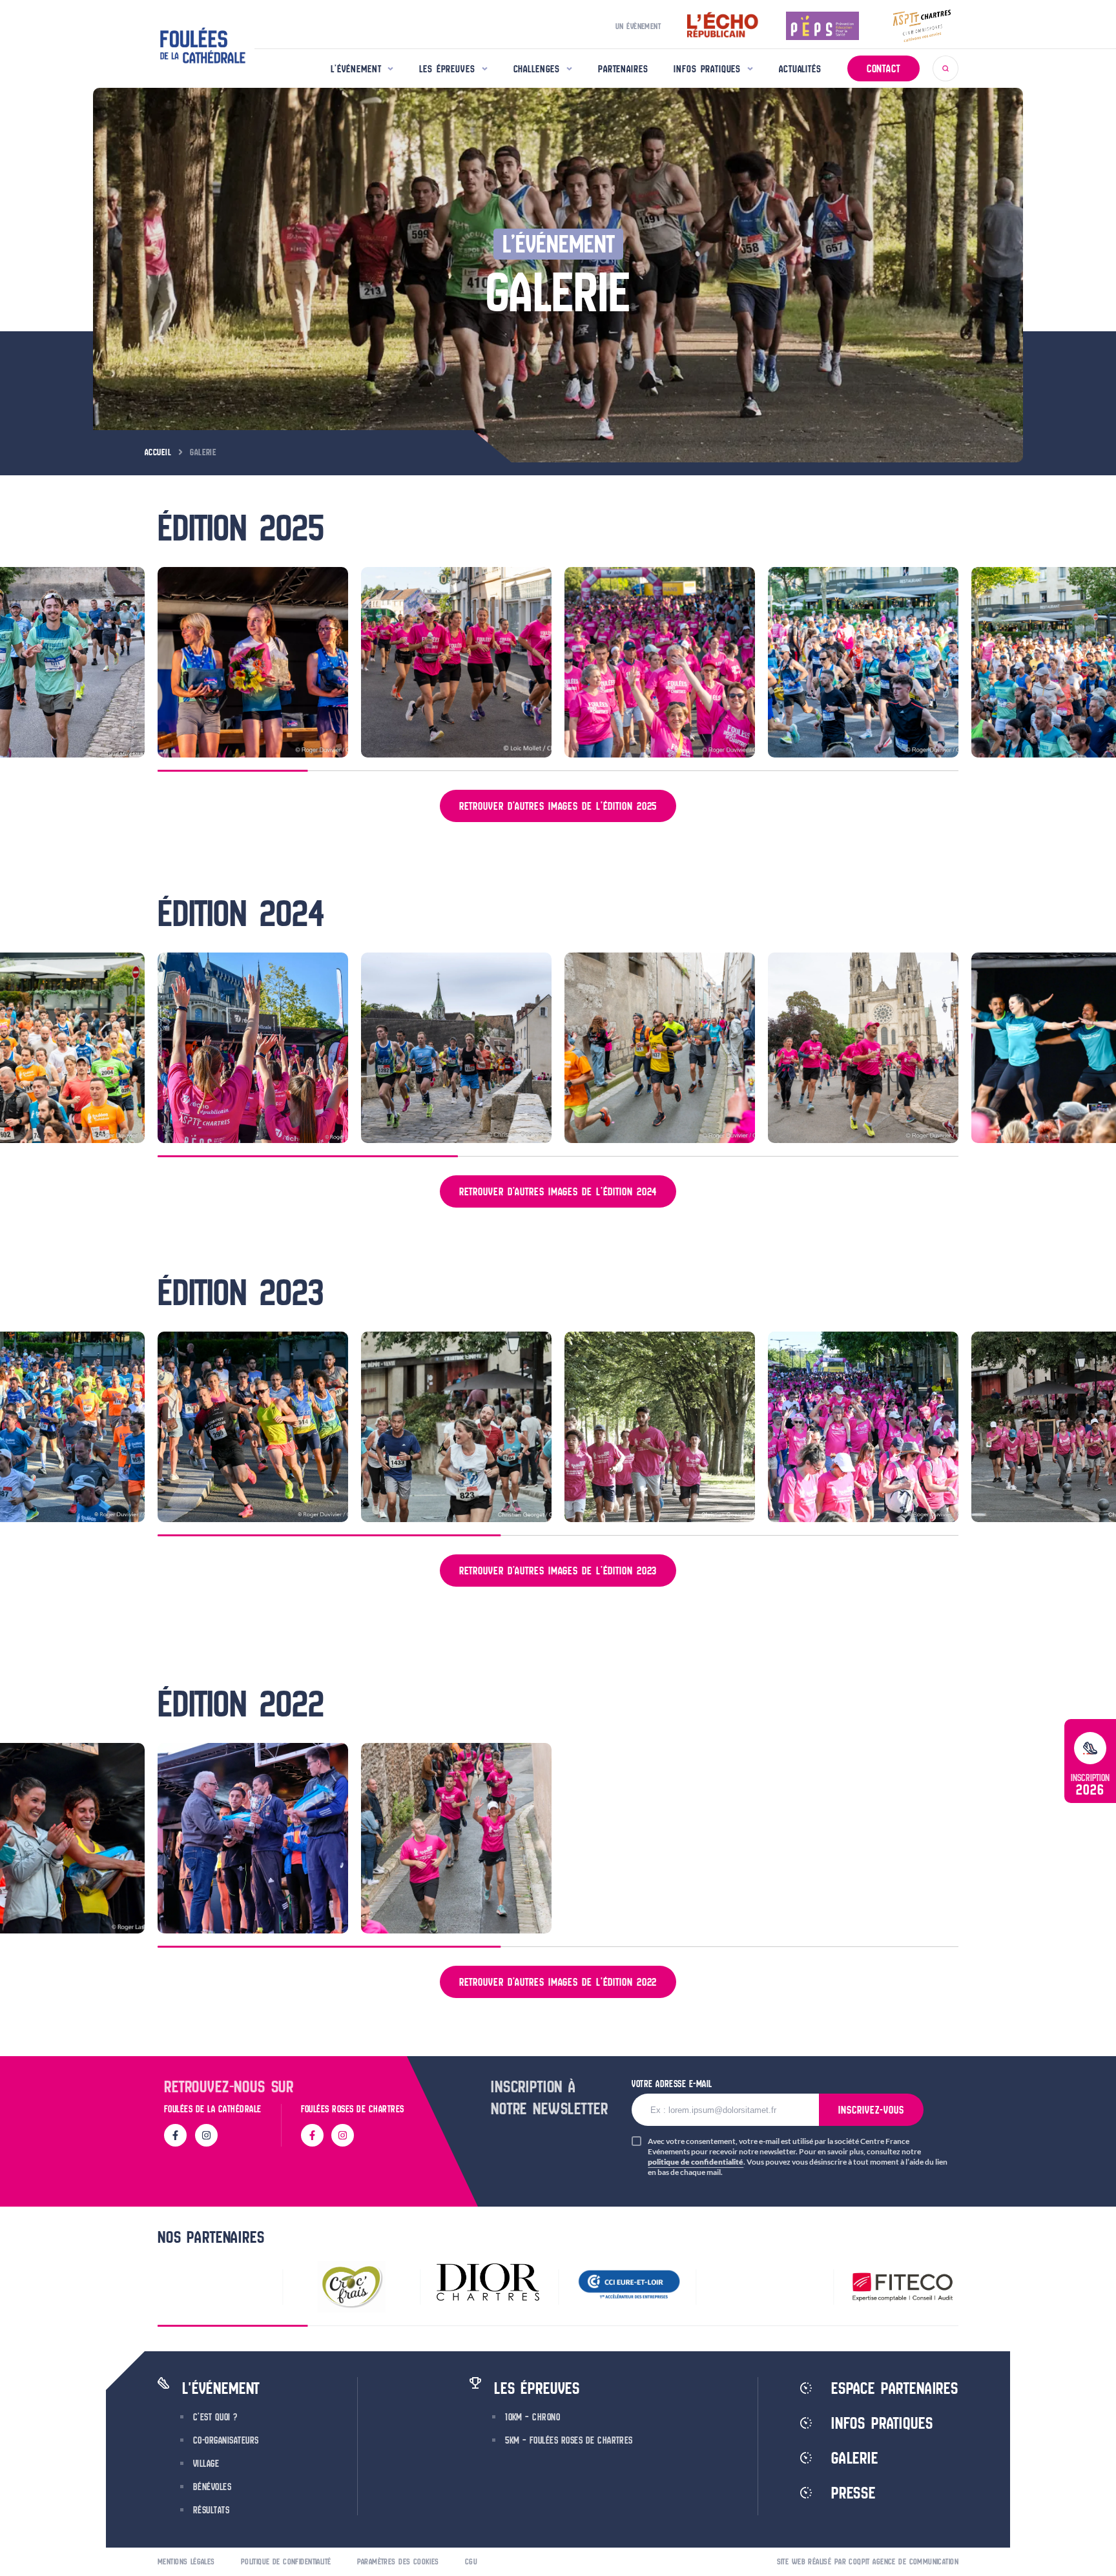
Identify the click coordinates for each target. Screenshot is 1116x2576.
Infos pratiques (707, 69)
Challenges (537, 69)
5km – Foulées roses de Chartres (569, 2440)
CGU (471, 2561)
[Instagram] (206, 2135)
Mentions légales (186, 2561)
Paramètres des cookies (398, 2561)
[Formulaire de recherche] (945, 68)
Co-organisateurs (226, 2440)
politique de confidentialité (696, 2162)
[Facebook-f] (175, 2135)
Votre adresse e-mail (672, 2084)
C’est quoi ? (215, 2417)
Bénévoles (212, 2487)
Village (206, 2464)
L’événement (356, 69)
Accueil (158, 452)
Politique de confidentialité (286, 2561)
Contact (883, 68)
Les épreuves (447, 69)
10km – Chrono (532, 2417)
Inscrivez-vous (871, 2110)
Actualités (800, 69)
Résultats (211, 2510)
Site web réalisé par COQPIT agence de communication (868, 2561)
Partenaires (623, 69)
